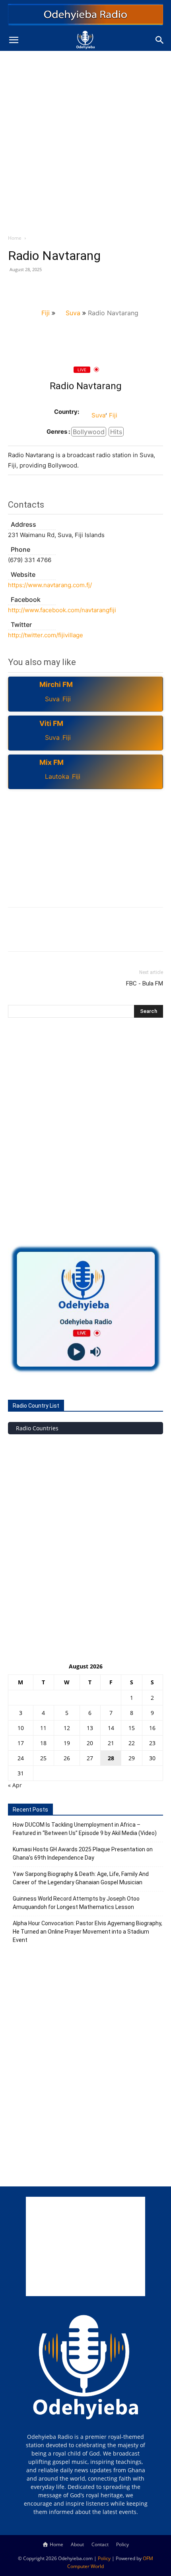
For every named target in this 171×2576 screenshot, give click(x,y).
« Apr (15, 1785)
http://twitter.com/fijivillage (46, 635)
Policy (122, 2544)
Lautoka (57, 776)
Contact (100, 2544)
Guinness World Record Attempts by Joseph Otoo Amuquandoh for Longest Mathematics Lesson (76, 1903)
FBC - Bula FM (145, 983)
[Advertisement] (85, 140)
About (77, 2544)
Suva (73, 313)
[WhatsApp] (71, 287)
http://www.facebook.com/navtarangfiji (62, 610)
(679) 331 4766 (30, 560)
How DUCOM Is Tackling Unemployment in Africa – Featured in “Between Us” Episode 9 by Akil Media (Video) (85, 1829)
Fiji (46, 313)
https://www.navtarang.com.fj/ (50, 585)
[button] (14, 40)
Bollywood (89, 432)
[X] (34, 287)
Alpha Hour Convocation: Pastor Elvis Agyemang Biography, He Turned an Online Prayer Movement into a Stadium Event (87, 1932)
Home (15, 238)
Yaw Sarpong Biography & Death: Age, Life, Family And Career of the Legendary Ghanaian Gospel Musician (81, 1878)
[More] (89, 287)
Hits (116, 432)
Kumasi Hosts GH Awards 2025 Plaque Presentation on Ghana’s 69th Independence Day (83, 1853)
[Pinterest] (52, 287)
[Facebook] (16, 287)
